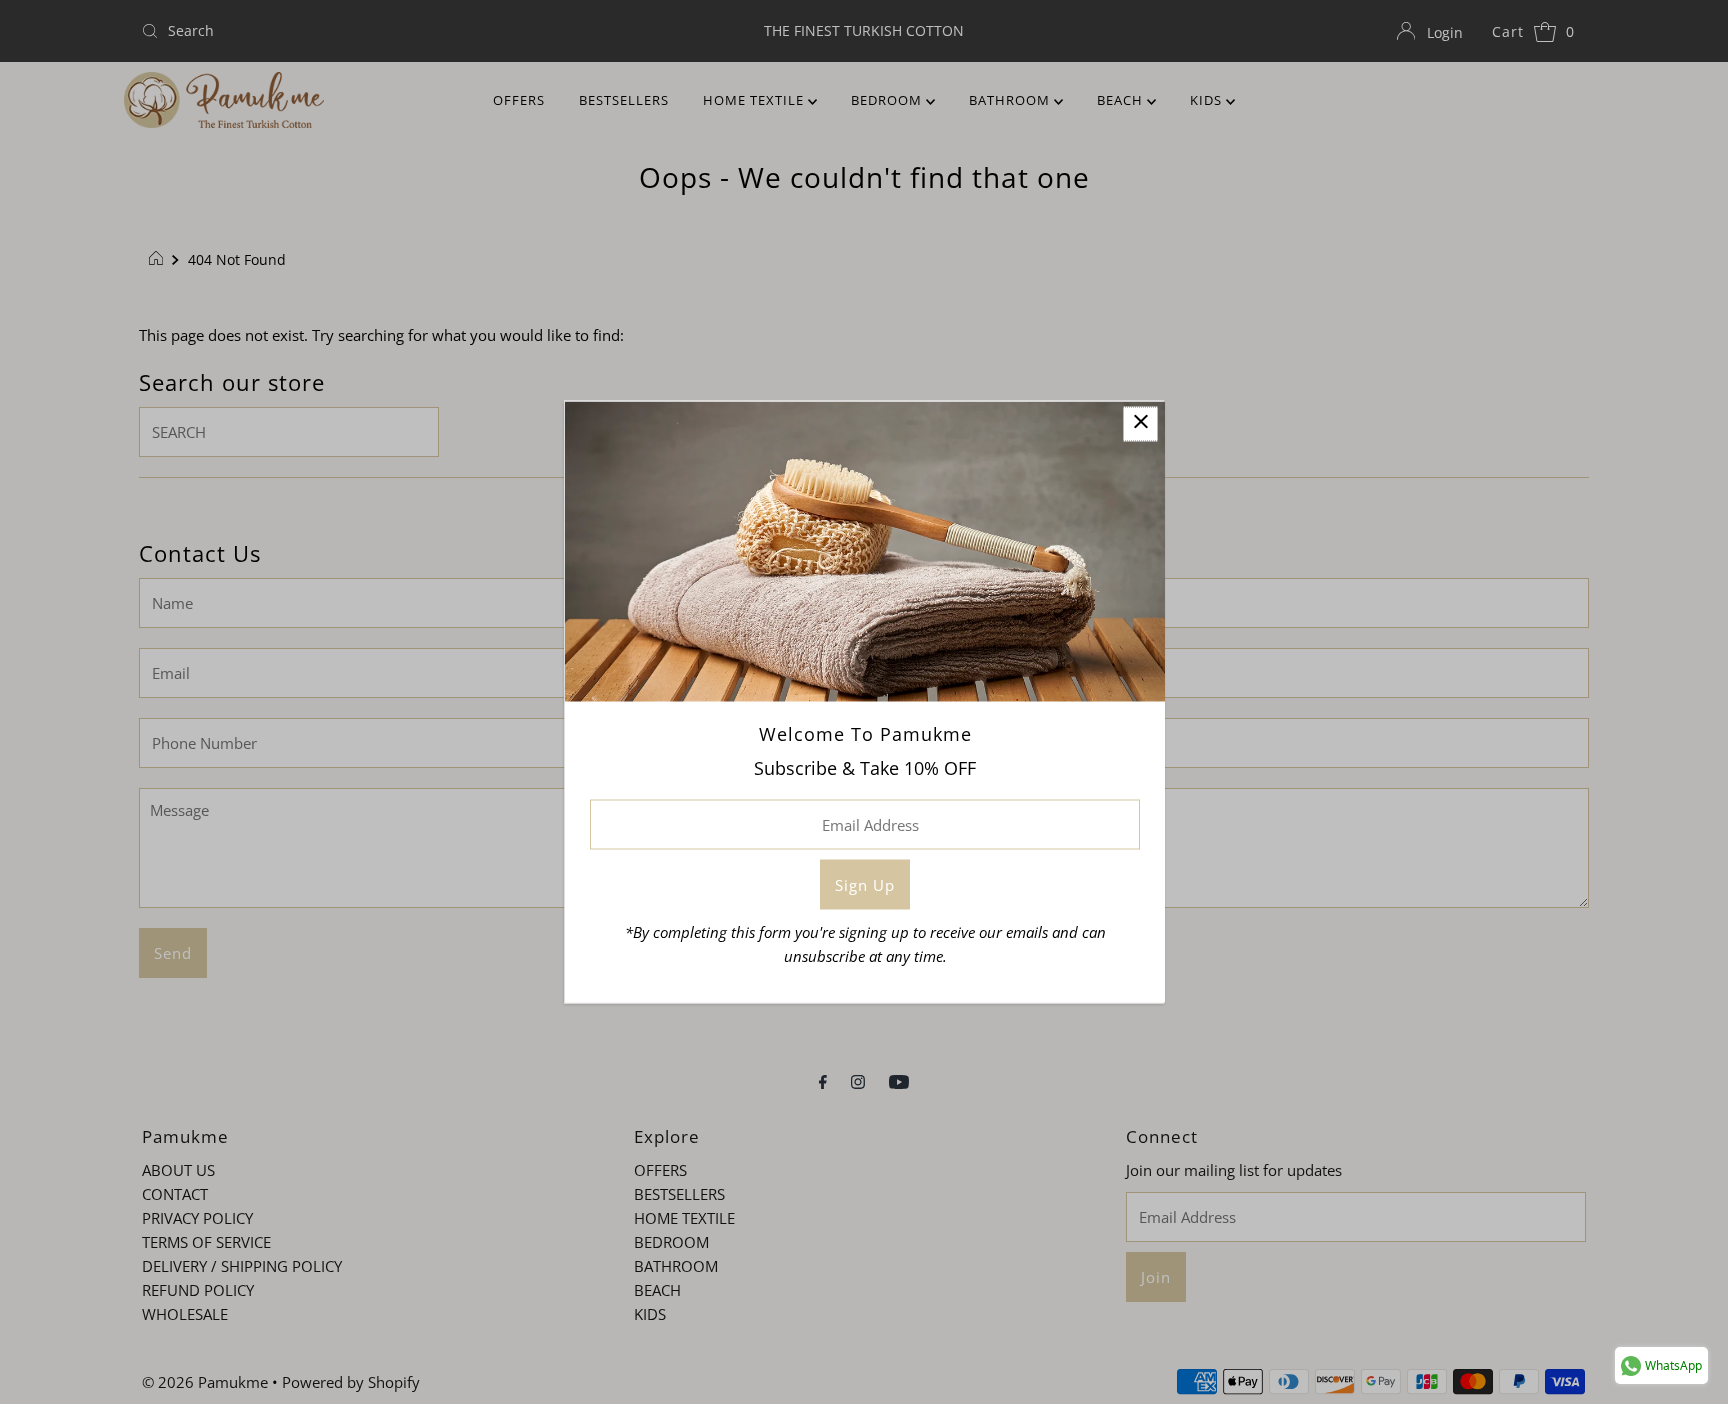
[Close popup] (1140, 424)
